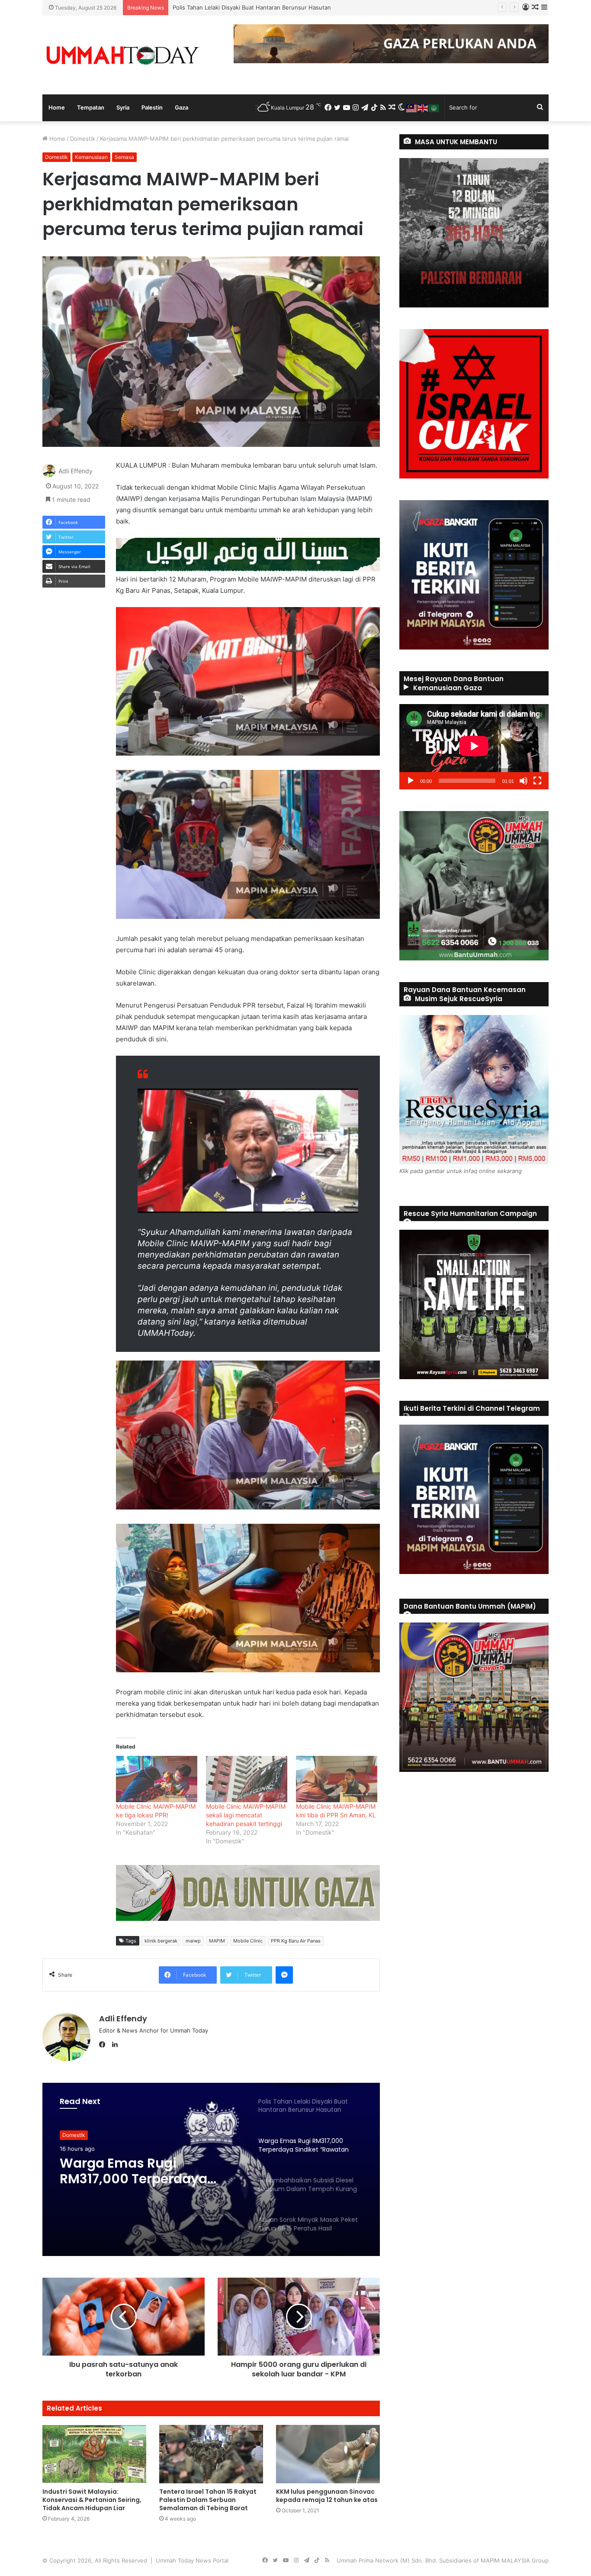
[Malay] (412, 107)
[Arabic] (434, 107)
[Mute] (524, 781)
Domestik (83, 139)
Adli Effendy (75, 471)
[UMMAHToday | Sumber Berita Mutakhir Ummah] (122, 55)
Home (57, 107)
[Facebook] (104, 2045)
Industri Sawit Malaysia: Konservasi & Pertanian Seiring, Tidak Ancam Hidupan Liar (92, 2500)
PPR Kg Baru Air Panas (296, 1941)
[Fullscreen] (537, 781)
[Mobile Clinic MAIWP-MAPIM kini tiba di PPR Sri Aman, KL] (337, 1779)
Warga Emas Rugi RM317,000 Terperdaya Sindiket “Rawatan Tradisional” (268, 7)
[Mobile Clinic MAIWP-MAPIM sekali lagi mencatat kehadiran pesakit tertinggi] (247, 1779)
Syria (123, 107)
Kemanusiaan (91, 157)
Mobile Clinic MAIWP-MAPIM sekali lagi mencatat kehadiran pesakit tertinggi (246, 1815)
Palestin (152, 107)
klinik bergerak (161, 1941)
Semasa (124, 157)
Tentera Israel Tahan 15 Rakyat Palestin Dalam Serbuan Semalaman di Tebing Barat (208, 2500)
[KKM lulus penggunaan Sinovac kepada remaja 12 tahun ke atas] (328, 2454)
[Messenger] (284, 1975)
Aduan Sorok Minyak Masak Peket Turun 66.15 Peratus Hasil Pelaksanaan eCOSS (147, 2171)
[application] (474, 747)
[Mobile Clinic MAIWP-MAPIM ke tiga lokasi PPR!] (157, 1779)
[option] (211, 2169)
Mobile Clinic (248, 1941)
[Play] (411, 781)
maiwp (193, 1941)
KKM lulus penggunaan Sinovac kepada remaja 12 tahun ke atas (327, 2496)
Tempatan (91, 107)
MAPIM (217, 1941)
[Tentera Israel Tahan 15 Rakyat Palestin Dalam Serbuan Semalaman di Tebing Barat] (211, 2454)
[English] (423, 107)
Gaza (181, 107)
